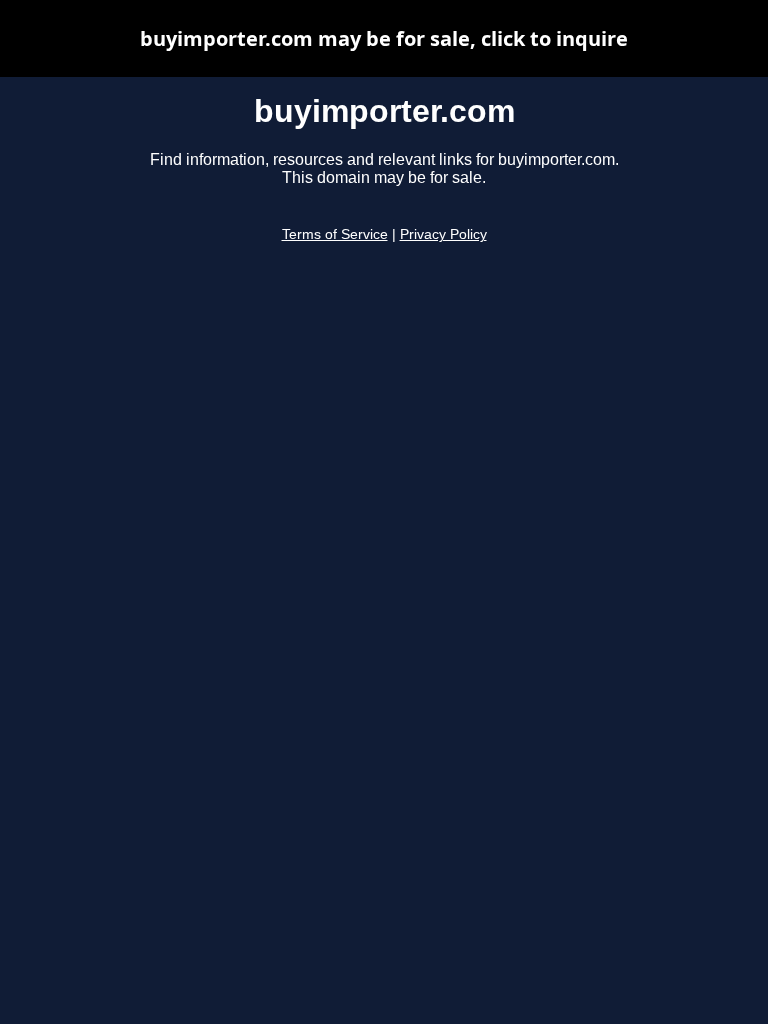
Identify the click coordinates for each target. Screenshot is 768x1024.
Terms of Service (335, 234)
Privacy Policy (443, 234)
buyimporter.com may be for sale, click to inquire (384, 38)
